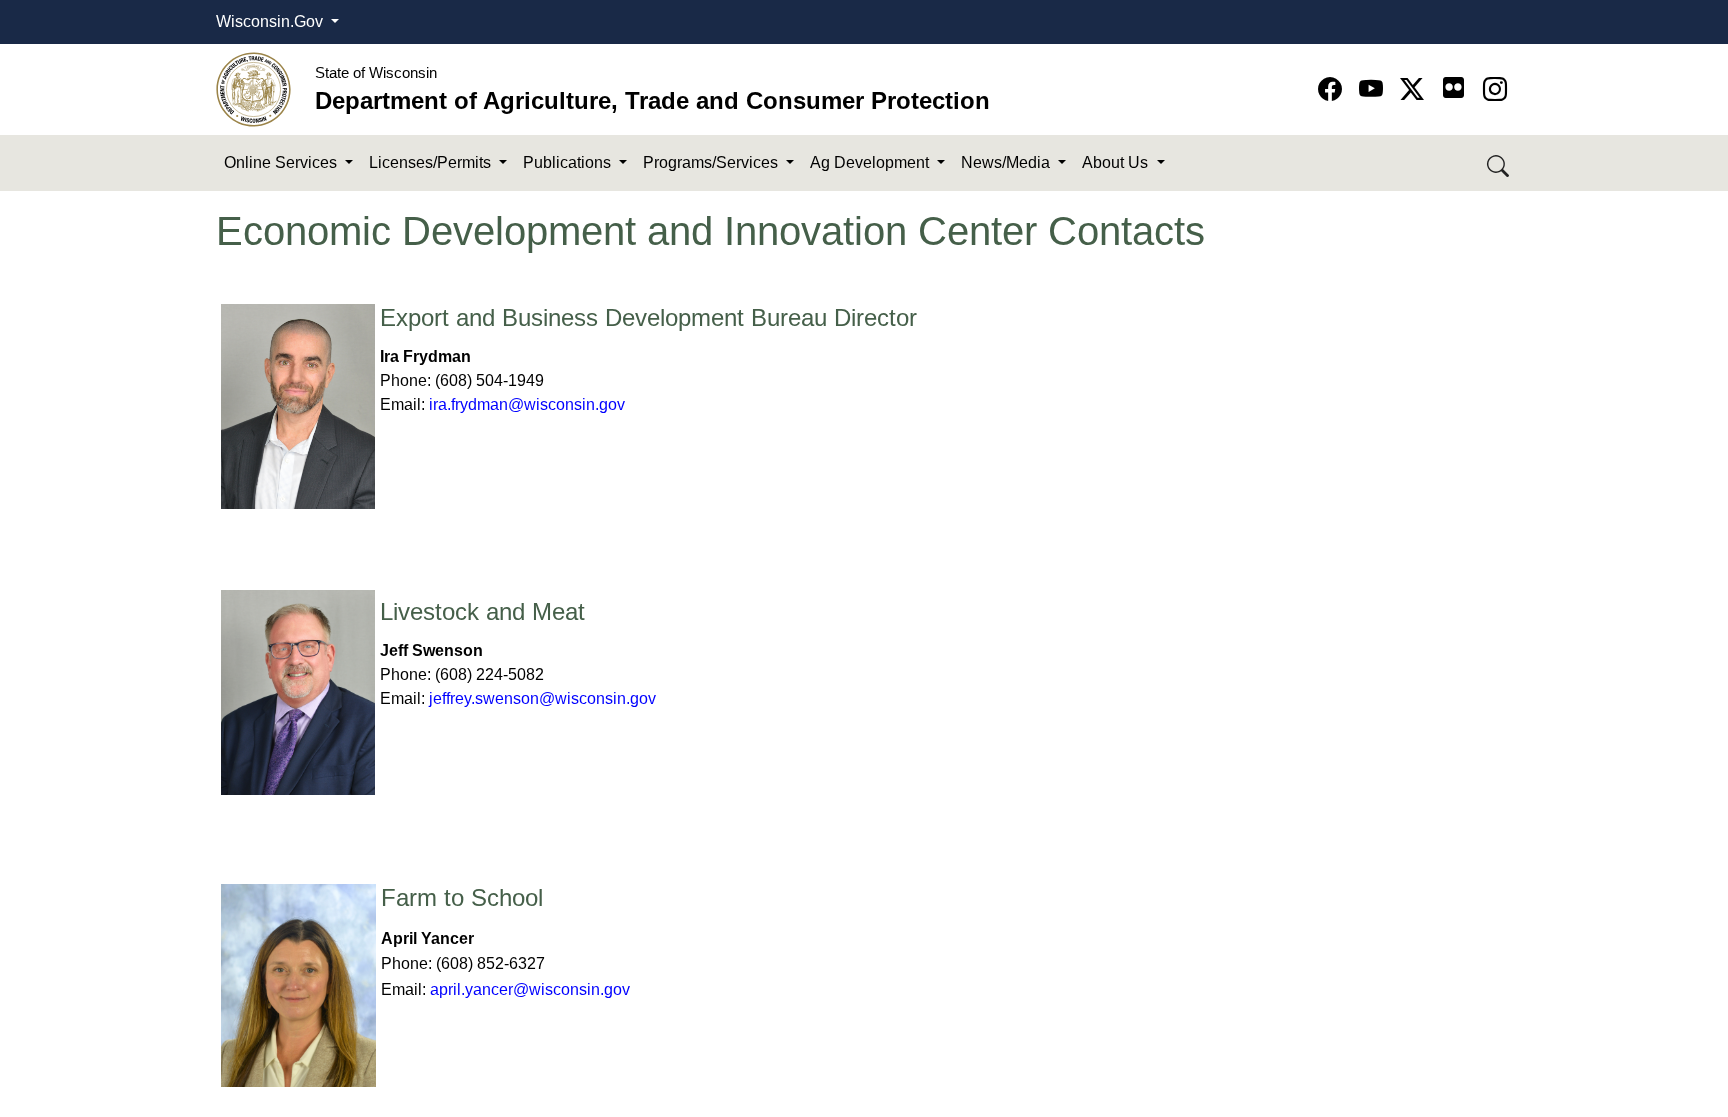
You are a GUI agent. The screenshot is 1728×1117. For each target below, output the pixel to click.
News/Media (1007, 162)
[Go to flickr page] (1453, 87)
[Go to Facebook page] (1333, 89)
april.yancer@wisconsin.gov (532, 989)
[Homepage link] (253, 88)
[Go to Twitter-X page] (1415, 89)
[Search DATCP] (1499, 163)
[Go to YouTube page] (1374, 89)
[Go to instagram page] (1495, 89)
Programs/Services (712, 162)
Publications (569, 162)
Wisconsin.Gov (271, 21)
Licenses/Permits (432, 162)
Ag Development (871, 162)
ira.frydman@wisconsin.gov (527, 404)
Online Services (282, 162)
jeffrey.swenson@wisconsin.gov (542, 698)
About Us (1117, 162)
